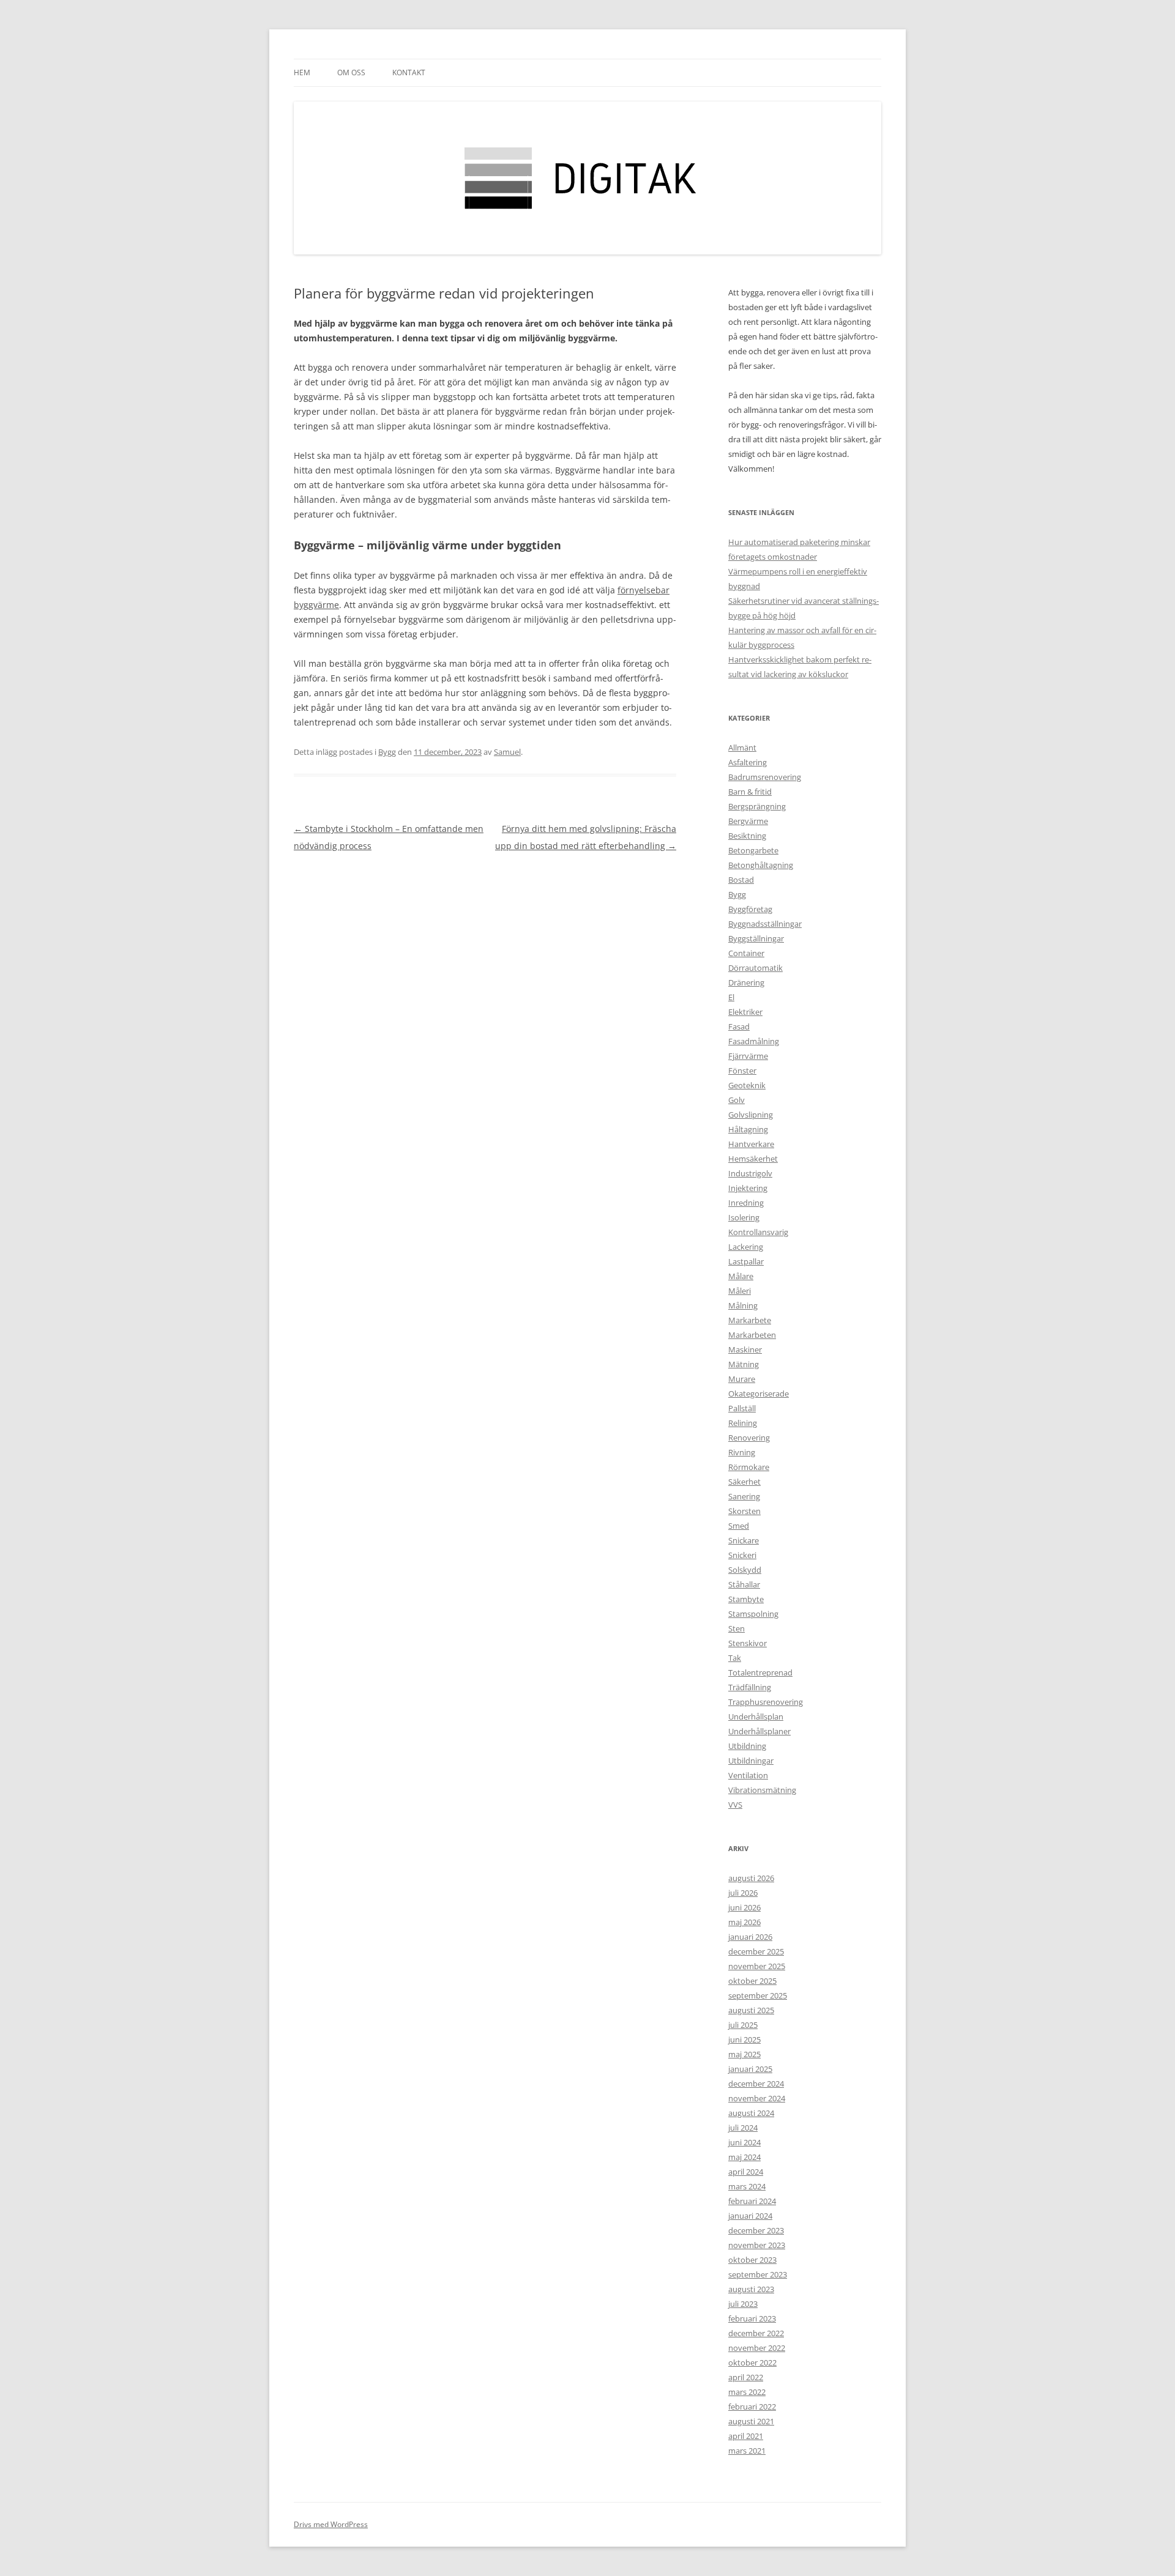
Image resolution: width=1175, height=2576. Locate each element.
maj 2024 (744, 2157)
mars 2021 (747, 2451)
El (731, 997)
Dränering (746, 982)
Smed (739, 1526)
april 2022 (746, 2377)
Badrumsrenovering (765, 777)
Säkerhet (744, 1482)
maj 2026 (744, 1922)
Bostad (741, 880)
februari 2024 (752, 2201)
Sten (737, 1628)
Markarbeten (752, 1335)
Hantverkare (751, 1144)
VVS (735, 1805)
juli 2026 (743, 1893)
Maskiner (745, 1349)
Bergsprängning (757, 806)
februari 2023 (752, 2318)
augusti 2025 (751, 2010)
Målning (743, 1305)
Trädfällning (750, 1687)
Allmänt (742, 748)
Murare (742, 1379)
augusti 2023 (751, 2289)
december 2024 (756, 2084)
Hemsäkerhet (753, 1159)
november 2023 (757, 2245)
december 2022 (756, 2333)
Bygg (387, 752)
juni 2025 (744, 2040)
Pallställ (742, 1408)
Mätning (744, 1364)
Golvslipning (751, 1115)
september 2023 (758, 2274)
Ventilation (748, 1775)
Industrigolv (750, 1173)
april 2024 (746, 2172)
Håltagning (748, 1129)
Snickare (744, 1540)
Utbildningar (751, 1761)
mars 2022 (747, 2392)
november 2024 (757, 2098)
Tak (735, 1658)
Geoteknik (747, 1085)
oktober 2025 (752, 1981)
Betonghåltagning (761, 865)
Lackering (746, 1247)
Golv (737, 1100)
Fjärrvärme (748, 1056)
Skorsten (744, 1511)
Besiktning (747, 836)
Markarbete (750, 1320)
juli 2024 (743, 2128)
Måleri (740, 1291)
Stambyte (746, 1599)
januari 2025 (750, 2069)
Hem (302, 72)
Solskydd (745, 1570)
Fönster (742, 1071)
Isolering (744, 1217)
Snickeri (742, 1555)
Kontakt (409, 72)
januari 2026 (750, 1937)
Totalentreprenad (760, 1672)
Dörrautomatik (755, 968)
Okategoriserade (759, 1394)
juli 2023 (743, 2304)
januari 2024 (750, 2216)
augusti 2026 (751, 1878)
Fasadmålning (754, 1041)
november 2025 (757, 1966)
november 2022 (757, 2348)
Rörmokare (749, 1467)
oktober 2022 (752, 2363)
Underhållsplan (756, 1717)
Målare (741, 1276)
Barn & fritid (750, 792)
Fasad (739, 1026)
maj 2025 (744, 2054)
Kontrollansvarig (758, 1232)
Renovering (749, 1438)
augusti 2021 (751, 2421)
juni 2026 (744, 1907)
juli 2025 (743, 2025)
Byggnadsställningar (765, 924)
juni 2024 (744, 2142)
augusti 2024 (751, 2113)
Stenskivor (748, 1643)
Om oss (351, 72)
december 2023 (756, 2230)
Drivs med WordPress (331, 2524)
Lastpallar (746, 1261)
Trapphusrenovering (766, 1702)
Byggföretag (750, 909)
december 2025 (756, 1951)
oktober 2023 (752, 2260)
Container (746, 953)
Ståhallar (744, 1584)
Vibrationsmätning (762, 1790)
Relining (743, 1423)
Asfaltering (748, 762)
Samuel (507, 752)
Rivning (742, 1452)
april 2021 (746, 2436)
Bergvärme (748, 821)
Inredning (746, 1203)
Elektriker (745, 1012)
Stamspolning (753, 1614)
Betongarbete (753, 850)
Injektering (748, 1188)
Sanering (744, 1496)
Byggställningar (756, 938)
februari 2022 (752, 2407)
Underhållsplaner (759, 1731)
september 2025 (758, 1995)
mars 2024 (747, 2186)
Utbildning (747, 1746)
